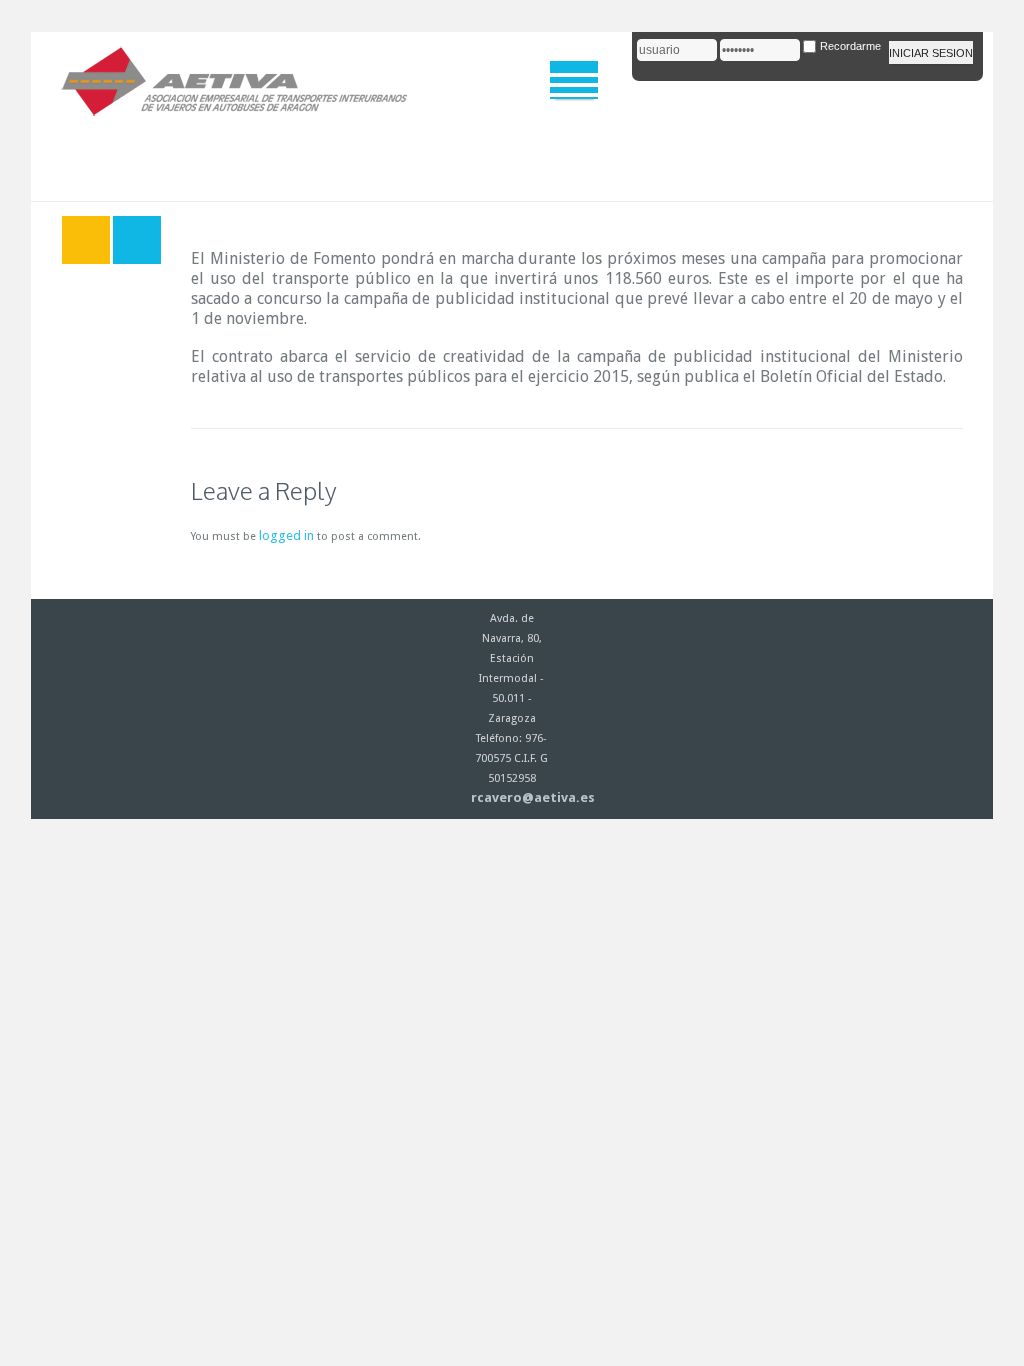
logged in (286, 535)
